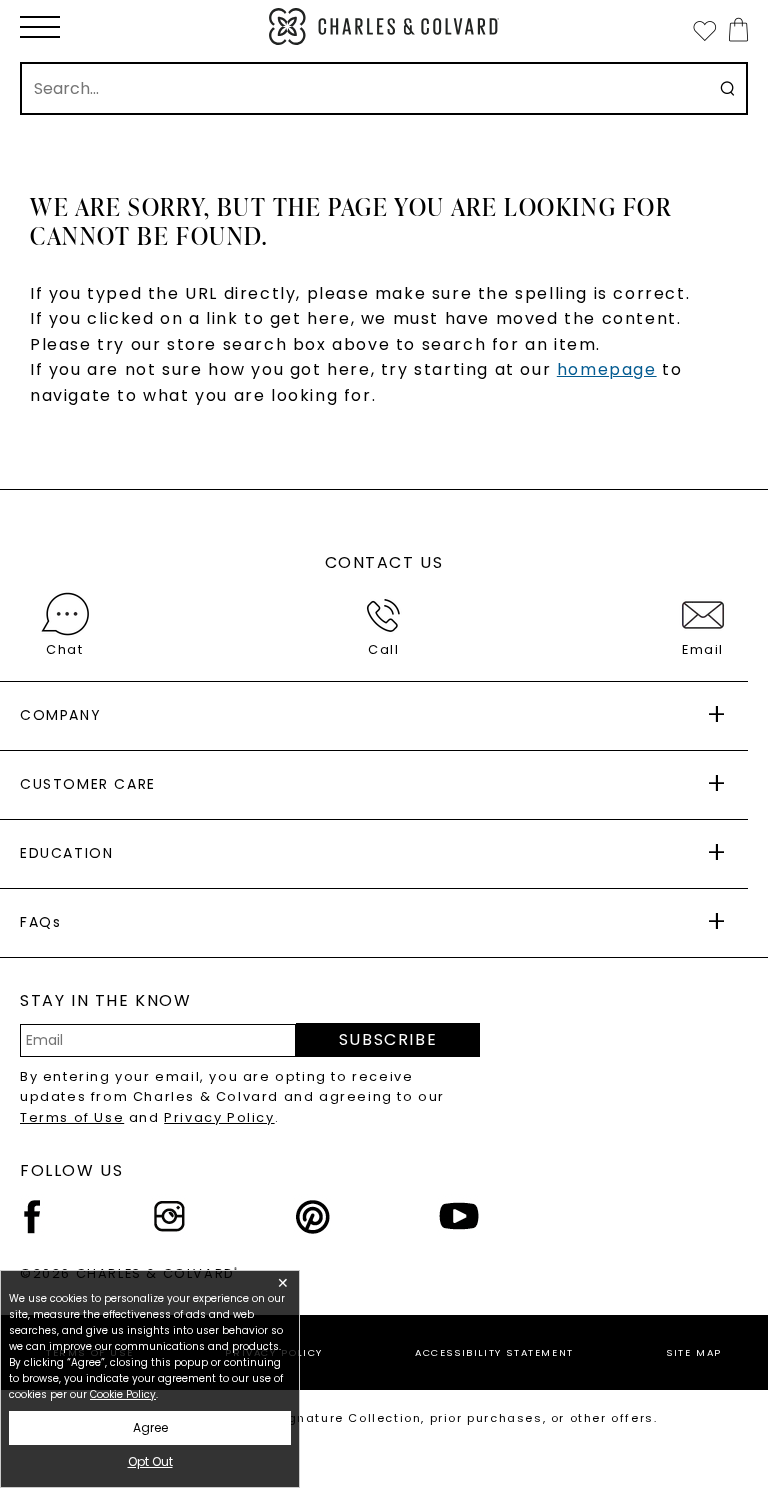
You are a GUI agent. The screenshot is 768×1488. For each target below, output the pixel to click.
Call (383, 649)
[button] (40, 27)
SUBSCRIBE (388, 1039)
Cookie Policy (123, 1394)
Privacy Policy (219, 1117)
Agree (150, 1427)
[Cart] (734, 29)
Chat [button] (64, 649)
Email (703, 649)
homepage (607, 369)
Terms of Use (72, 1117)
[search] (727, 88)
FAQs (40, 922)
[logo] (384, 26)
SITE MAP (694, 1352)
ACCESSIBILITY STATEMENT (494, 1352)
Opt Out (150, 1461)
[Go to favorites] (704, 30)
